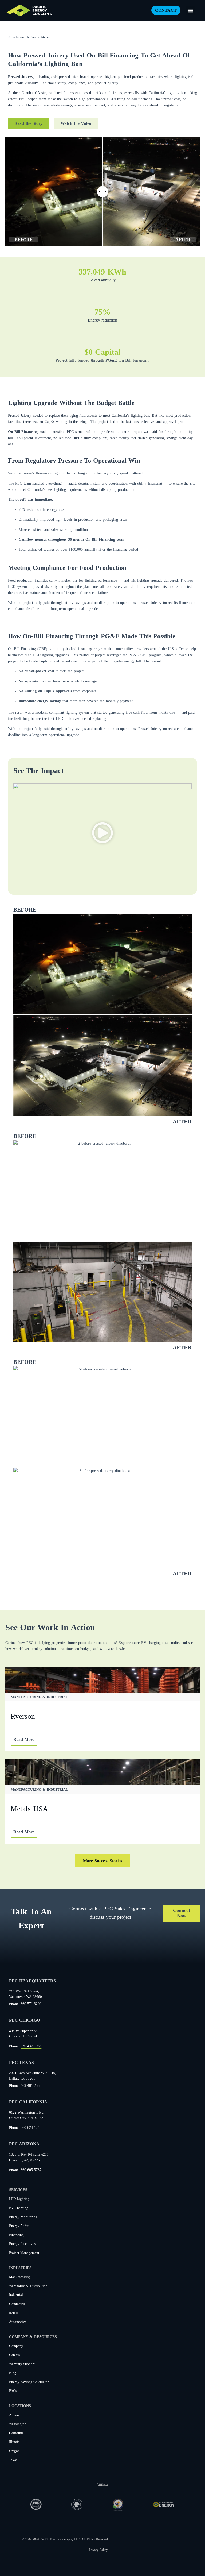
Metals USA (29, 1809)
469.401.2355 (31, 2085)
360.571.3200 (31, 2004)
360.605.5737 (31, 2170)
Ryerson (23, 1716)
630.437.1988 (31, 2046)
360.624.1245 (31, 2127)
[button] (190, 10)
